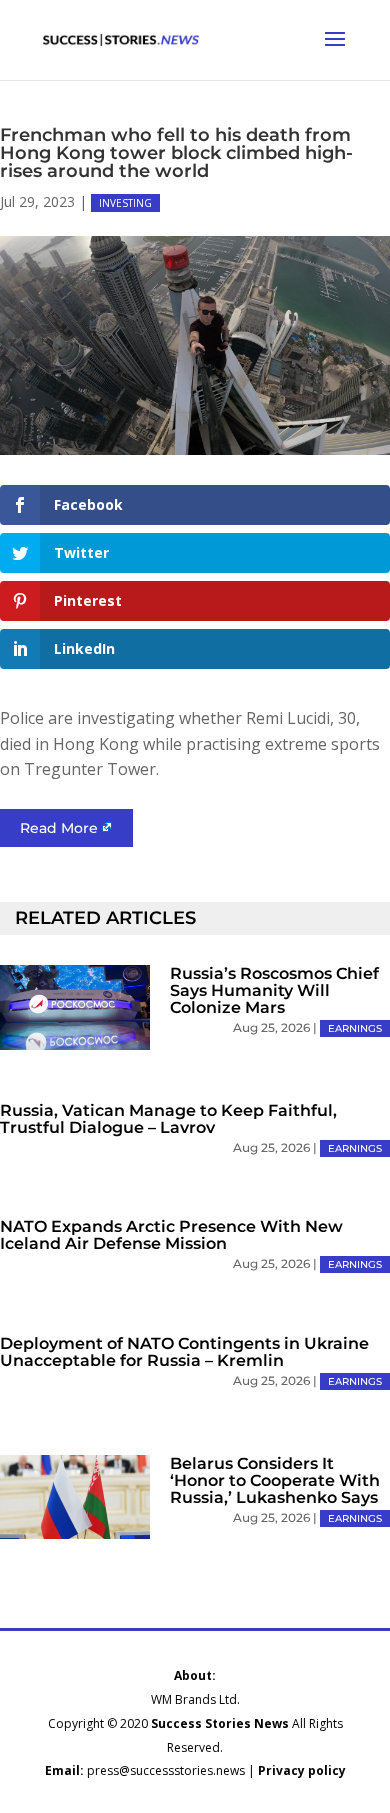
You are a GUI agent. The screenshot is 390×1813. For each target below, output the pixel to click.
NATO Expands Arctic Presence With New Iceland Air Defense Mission (171, 1235)
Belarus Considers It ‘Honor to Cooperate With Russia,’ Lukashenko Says (275, 1480)
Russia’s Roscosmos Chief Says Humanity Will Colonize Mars (274, 990)
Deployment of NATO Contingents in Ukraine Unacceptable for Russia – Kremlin (184, 1352)
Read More (59, 828)
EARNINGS (355, 1028)
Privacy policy (302, 1770)
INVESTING (125, 203)
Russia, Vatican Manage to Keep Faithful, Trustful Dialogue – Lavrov (168, 1119)
